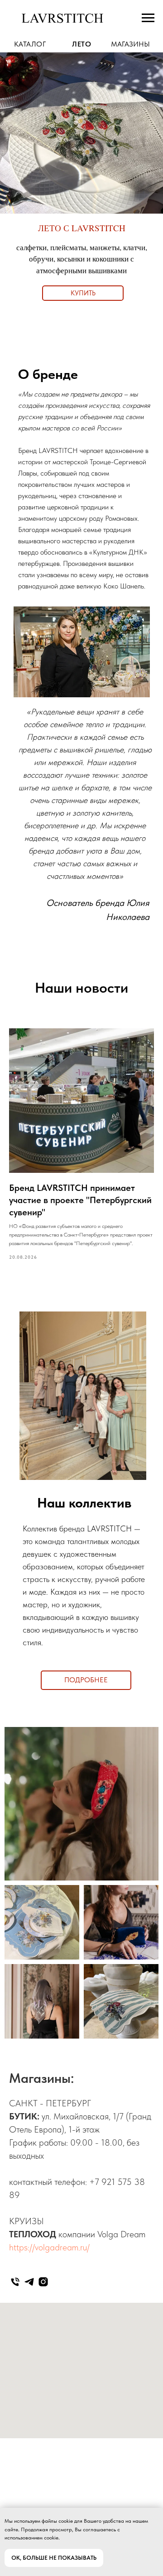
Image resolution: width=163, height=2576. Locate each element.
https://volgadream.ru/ (49, 2247)
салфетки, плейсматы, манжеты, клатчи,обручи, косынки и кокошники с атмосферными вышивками (82, 259)
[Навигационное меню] (148, 18)
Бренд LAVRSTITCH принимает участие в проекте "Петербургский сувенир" (80, 1200)
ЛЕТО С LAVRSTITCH (82, 228)
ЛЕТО (81, 44)
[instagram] (43, 2282)
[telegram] (29, 2282)
